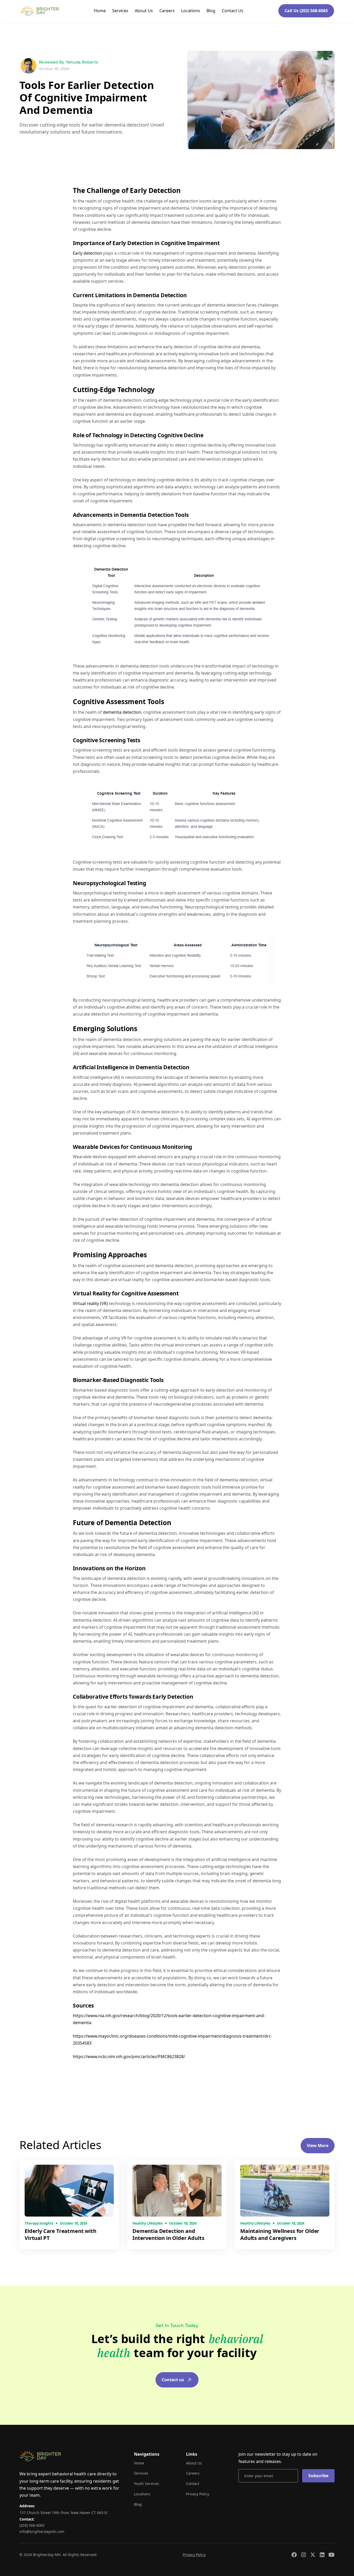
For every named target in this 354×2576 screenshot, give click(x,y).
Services (120, 11)
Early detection (88, 253)
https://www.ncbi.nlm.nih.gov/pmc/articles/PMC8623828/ (129, 2057)
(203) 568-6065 (32, 2525)
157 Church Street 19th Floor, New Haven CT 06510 (63, 2513)
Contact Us (233, 11)
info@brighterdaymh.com (42, 2532)
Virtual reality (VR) (91, 1303)
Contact (193, 2484)
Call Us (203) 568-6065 (306, 11)
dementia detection (122, 712)
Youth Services (147, 2484)
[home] (39, 11)
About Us (144, 11)
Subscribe (318, 2476)
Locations (191, 11)
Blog (211, 11)
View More (318, 2145)
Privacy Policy (198, 2494)
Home (100, 11)
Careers (167, 11)
